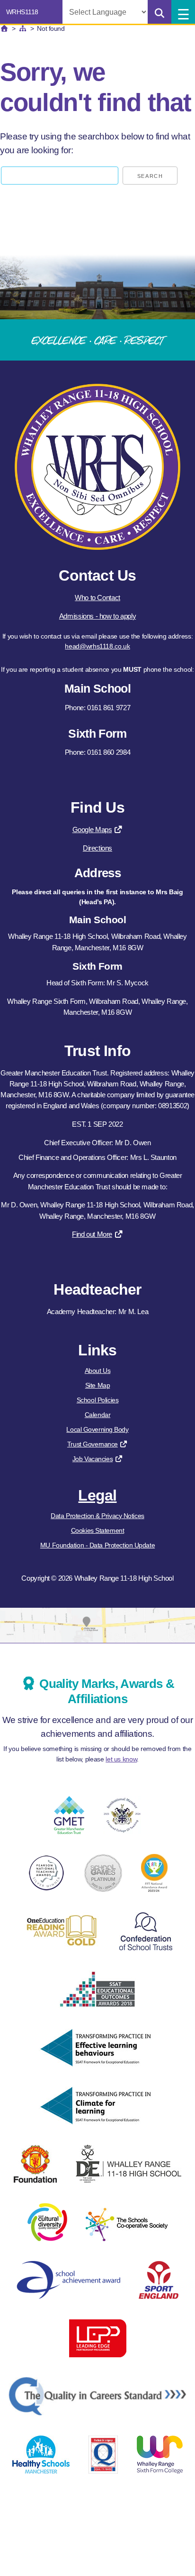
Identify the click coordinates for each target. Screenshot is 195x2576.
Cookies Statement (98, 1530)
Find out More (92, 1234)
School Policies (97, 1400)
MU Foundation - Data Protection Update (97, 1545)
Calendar (97, 1415)
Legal (97, 1495)
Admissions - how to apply (97, 616)
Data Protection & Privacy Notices (97, 1516)
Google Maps (92, 829)
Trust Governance (93, 1444)
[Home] (4, 28)
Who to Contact (97, 598)
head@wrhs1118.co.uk (97, 646)
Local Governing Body (97, 1429)
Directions (97, 848)
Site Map (97, 1385)
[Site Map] (23, 28)
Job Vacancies (93, 1459)
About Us (97, 1371)
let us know (121, 1759)
